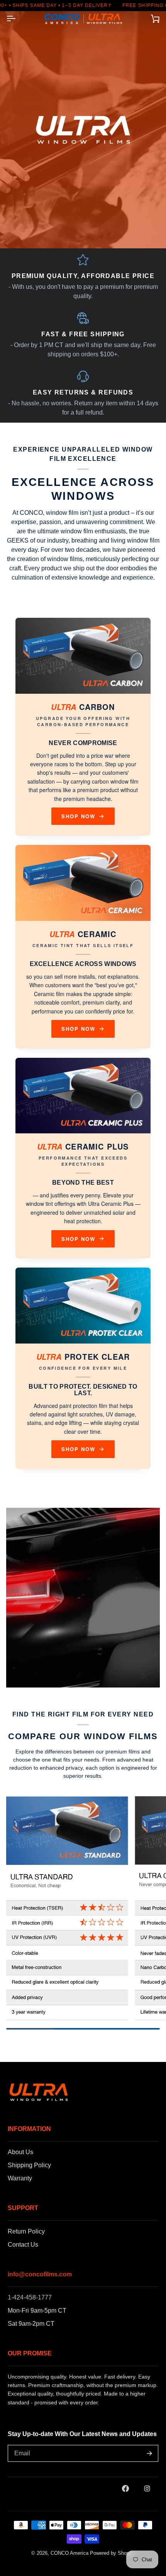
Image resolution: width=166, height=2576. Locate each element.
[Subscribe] (149, 2453)
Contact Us (23, 2245)
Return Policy (26, 2231)
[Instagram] (147, 2488)
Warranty (20, 2178)
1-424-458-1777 (30, 2297)
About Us (20, 2152)
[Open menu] (18, 19)
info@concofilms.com (40, 2274)
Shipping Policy (29, 2165)
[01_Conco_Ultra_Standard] (67, 1908)
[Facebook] (125, 2488)
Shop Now (79, 816)
